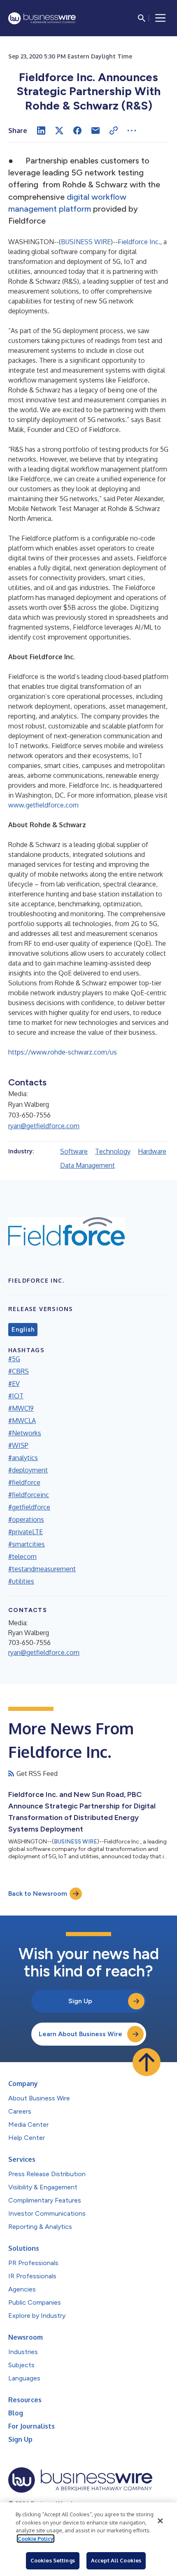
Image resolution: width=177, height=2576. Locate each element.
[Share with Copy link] (114, 131)
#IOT (16, 1396)
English (23, 1330)
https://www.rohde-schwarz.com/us (63, 1052)
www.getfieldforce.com (43, 805)
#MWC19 (21, 1408)
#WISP (18, 1445)
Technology (113, 1151)
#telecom (22, 1556)
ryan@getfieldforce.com (44, 1126)
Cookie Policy (36, 2539)
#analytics (23, 1458)
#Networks (25, 1433)
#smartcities (27, 1544)
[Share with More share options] (132, 131)
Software (74, 1151)
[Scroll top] (147, 2062)
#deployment (28, 1470)
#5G (14, 1359)
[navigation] (161, 18)
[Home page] (42, 18)
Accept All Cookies (116, 2560)
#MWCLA (22, 1421)
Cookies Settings (53, 2560)
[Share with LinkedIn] (41, 131)
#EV (14, 1384)
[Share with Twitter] (59, 131)
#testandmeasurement (42, 1569)
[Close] (160, 2521)
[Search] (142, 18)
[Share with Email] (95, 131)
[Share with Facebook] (77, 131)
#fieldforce (24, 1482)
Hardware (152, 1151)
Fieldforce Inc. (139, 242)
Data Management (87, 1165)
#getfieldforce (29, 1507)
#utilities (21, 1581)
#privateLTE (26, 1532)
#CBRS (19, 1371)
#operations (26, 1519)
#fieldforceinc (29, 1495)
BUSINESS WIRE (86, 242)
